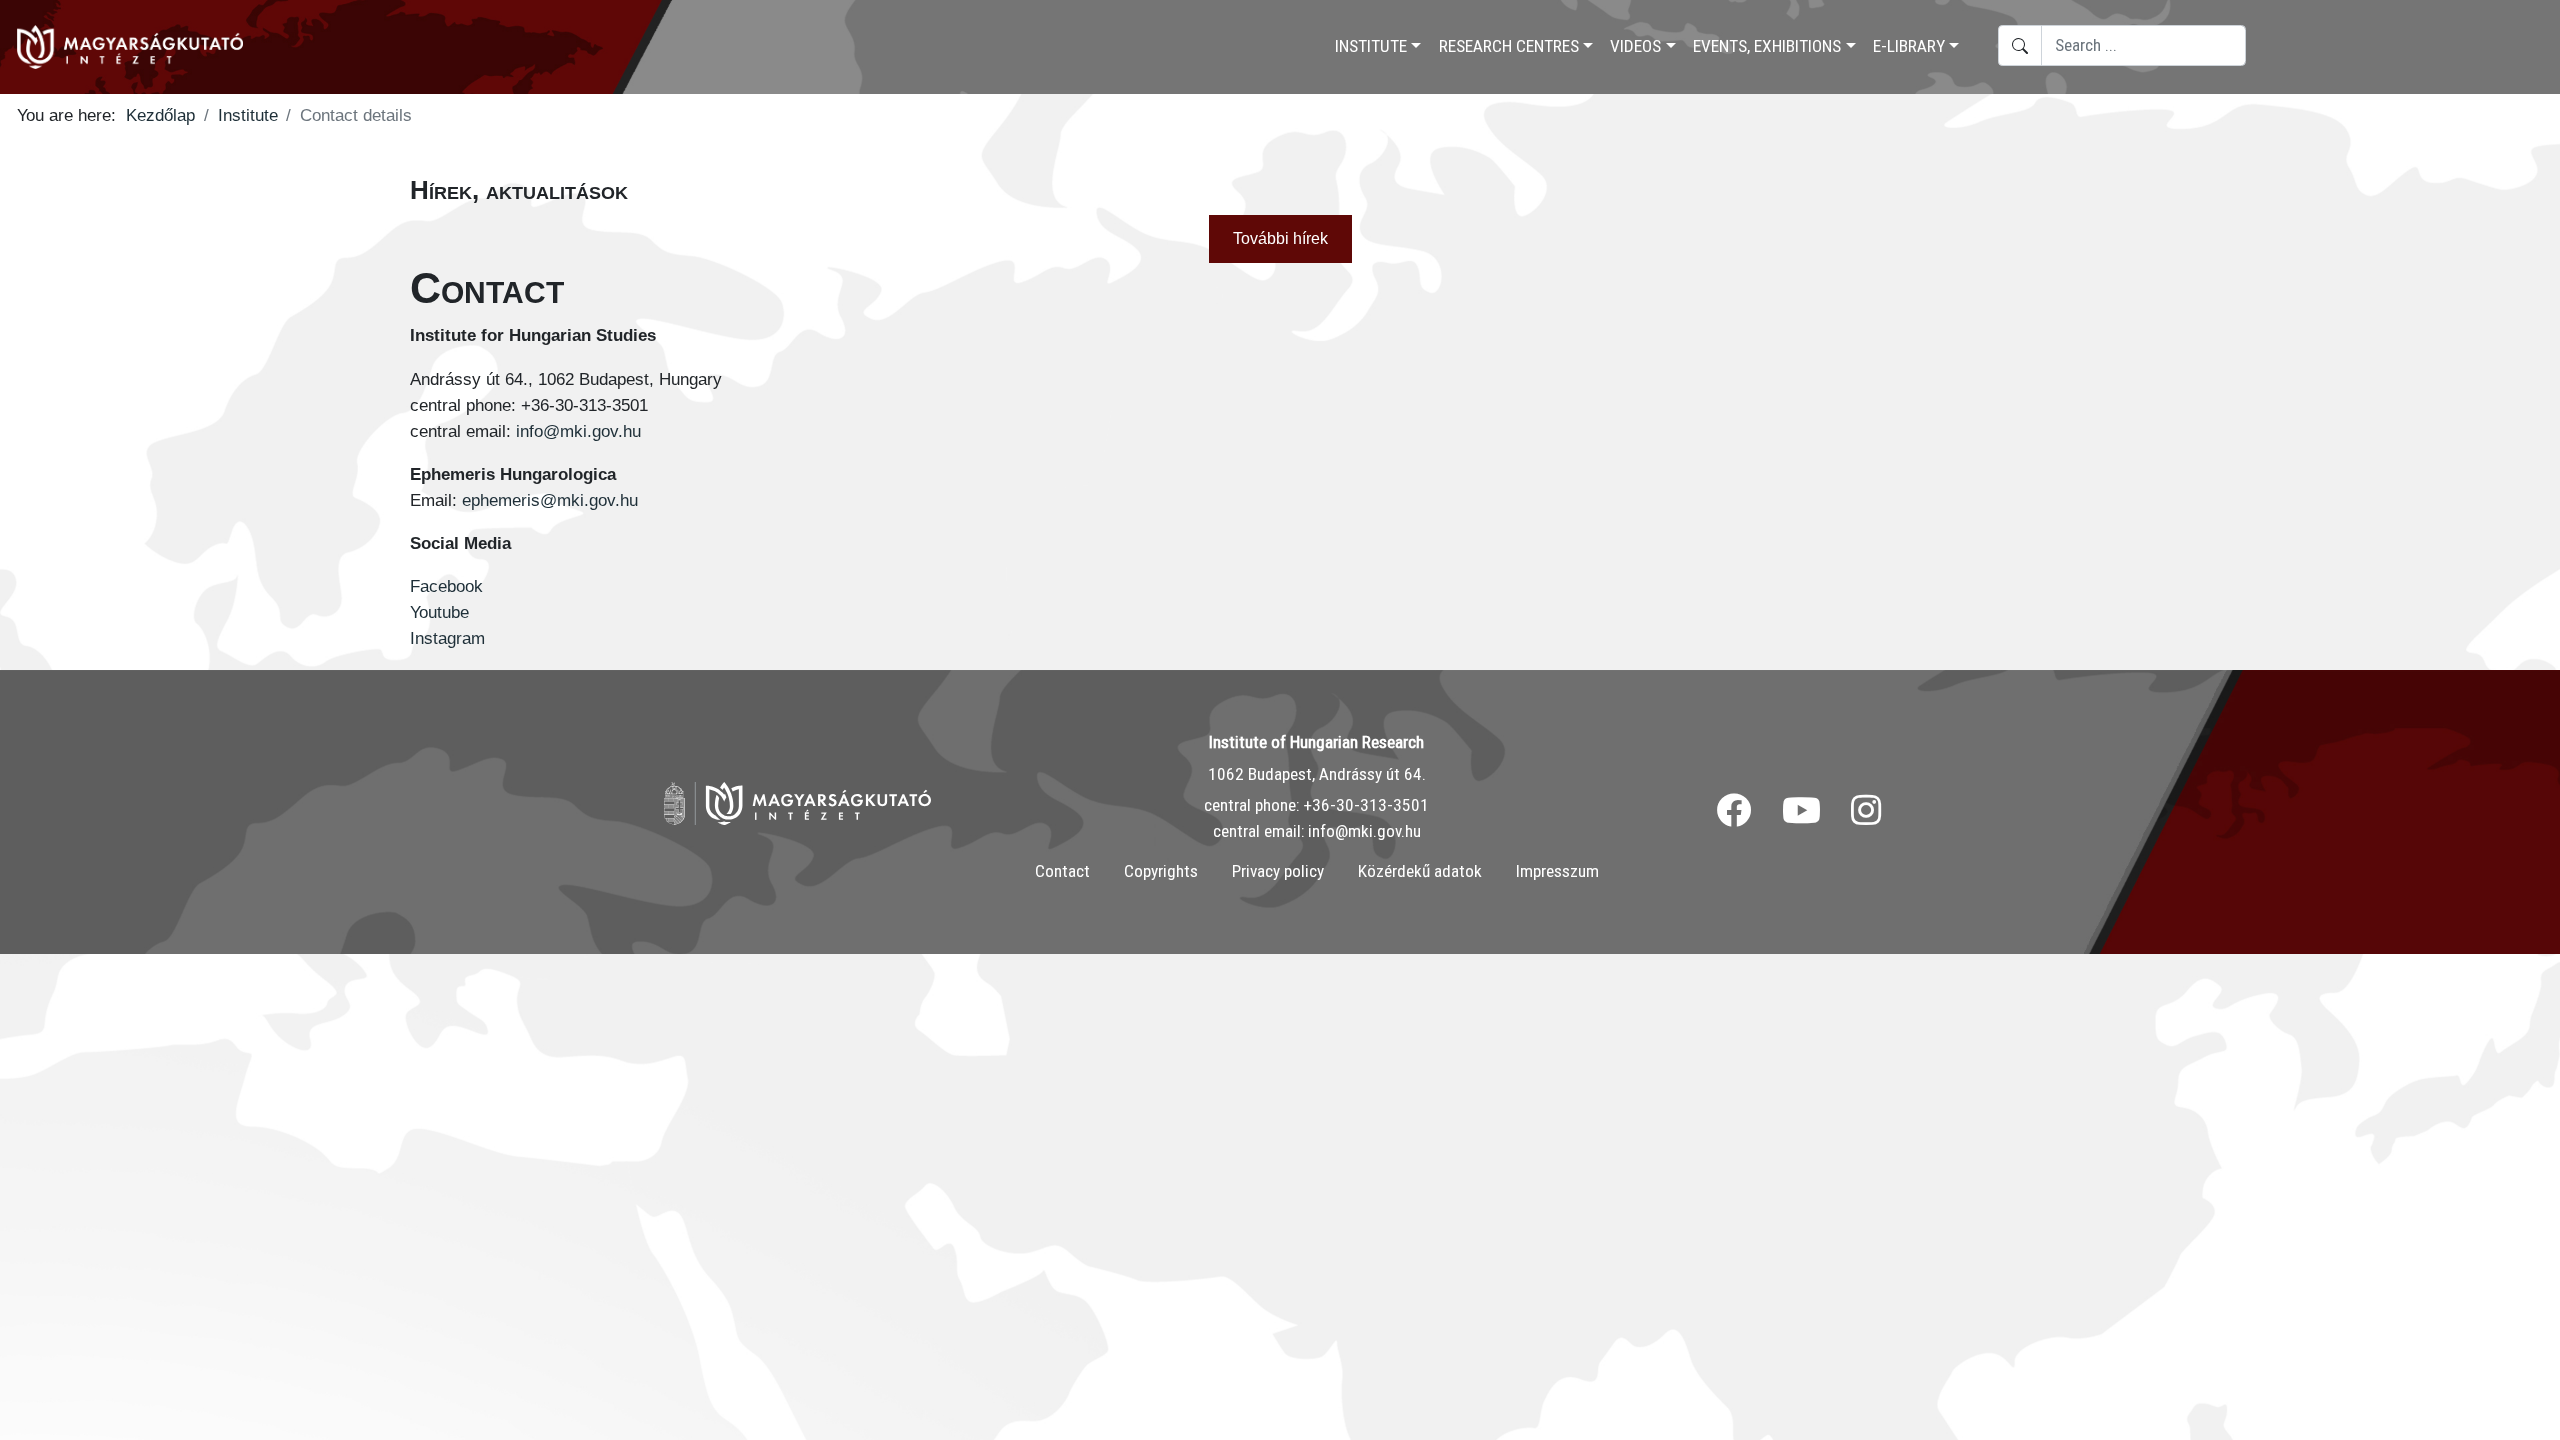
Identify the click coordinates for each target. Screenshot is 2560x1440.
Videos (1635, 46)
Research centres (1509, 46)
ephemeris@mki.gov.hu (550, 500)
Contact (1062, 871)
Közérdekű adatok (1420, 871)
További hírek (1280, 238)
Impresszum (1557, 871)
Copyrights (1161, 871)
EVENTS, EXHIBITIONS (1767, 46)
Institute (1371, 46)
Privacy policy (1278, 871)
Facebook (446, 586)
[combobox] (2143, 45)
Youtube (442, 612)
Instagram (447, 638)
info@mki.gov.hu (578, 431)
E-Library (1909, 46)
